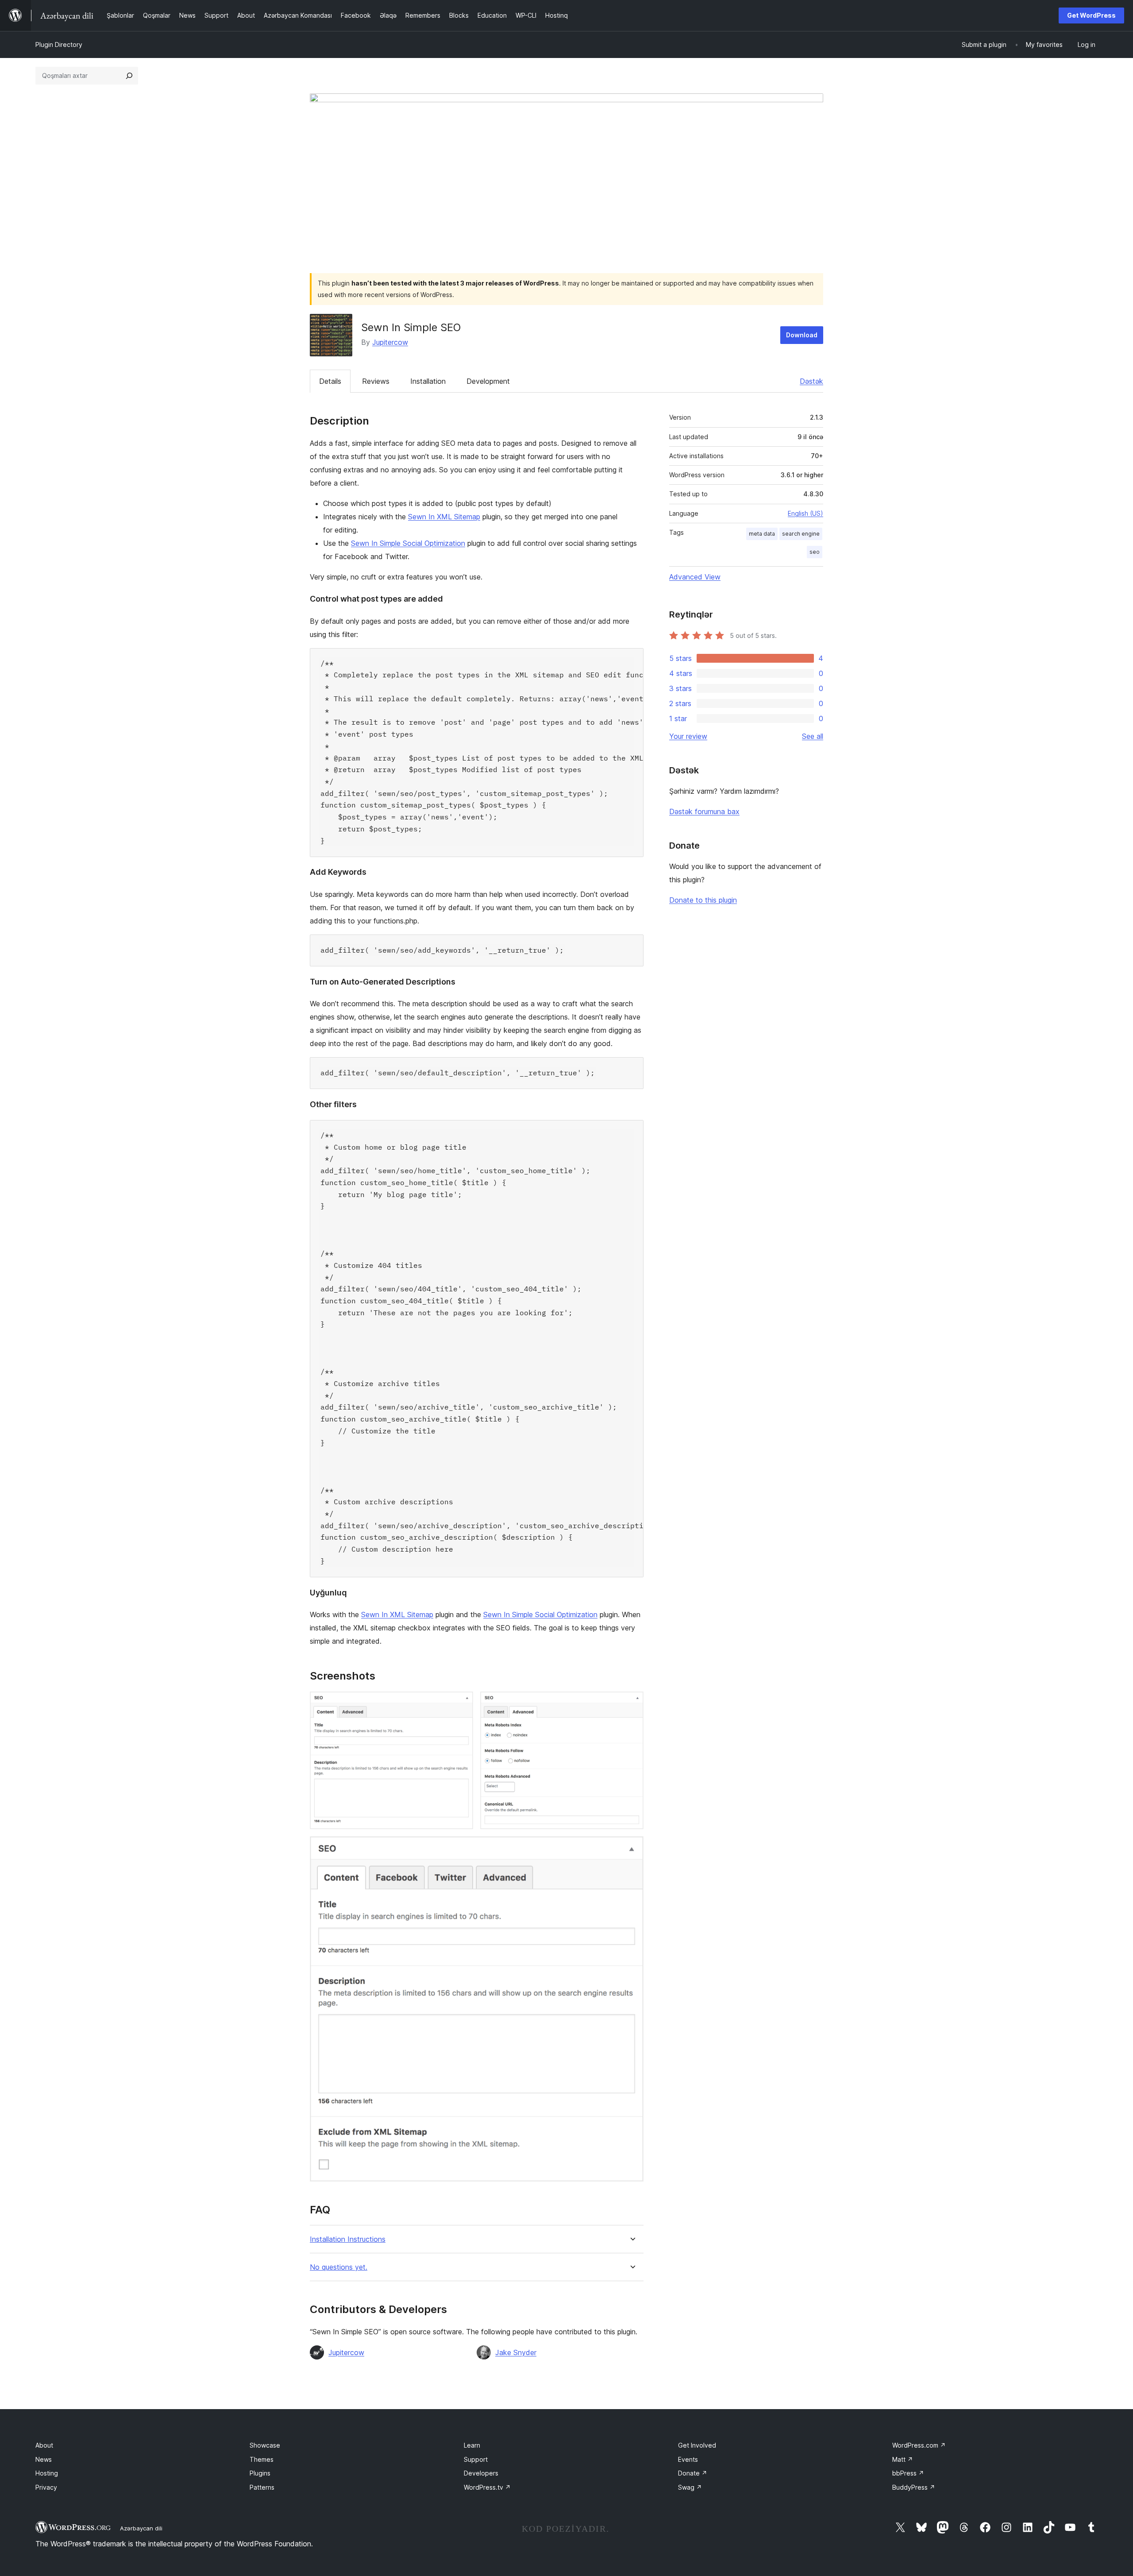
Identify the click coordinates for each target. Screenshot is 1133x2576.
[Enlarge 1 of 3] (461, 1703)
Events (688, 2459)
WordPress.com (919, 2445)
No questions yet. (339, 2267)
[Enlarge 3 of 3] (632, 1848)
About (44, 2445)
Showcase (265, 2445)
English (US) (805, 513)
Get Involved (697, 2445)
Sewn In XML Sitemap (444, 517)
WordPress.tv (487, 2487)
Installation (428, 381)
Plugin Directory (59, 44)
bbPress (908, 2473)
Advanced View (695, 577)
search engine (801, 534)
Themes (262, 2459)
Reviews (376, 381)
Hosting (47, 2473)
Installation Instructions (348, 2239)
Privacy (46, 2487)
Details (330, 381)
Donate (693, 2473)
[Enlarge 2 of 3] (632, 1703)
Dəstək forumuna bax (704, 811)
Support (476, 2459)
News (44, 2459)
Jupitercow (390, 342)
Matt (903, 2459)
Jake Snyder (516, 2352)
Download (802, 335)
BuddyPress (914, 2487)
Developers (481, 2473)
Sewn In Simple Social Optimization (408, 543)
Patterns (262, 2487)
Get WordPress (1091, 15)
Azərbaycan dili (141, 2528)
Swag (690, 2487)
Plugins (260, 2473)
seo (815, 552)
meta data (762, 534)
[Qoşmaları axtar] (129, 76)
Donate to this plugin (703, 900)
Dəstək (811, 381)
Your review (688, 736)
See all (813, 736)
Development (488, 381)
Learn (472, 2445)
